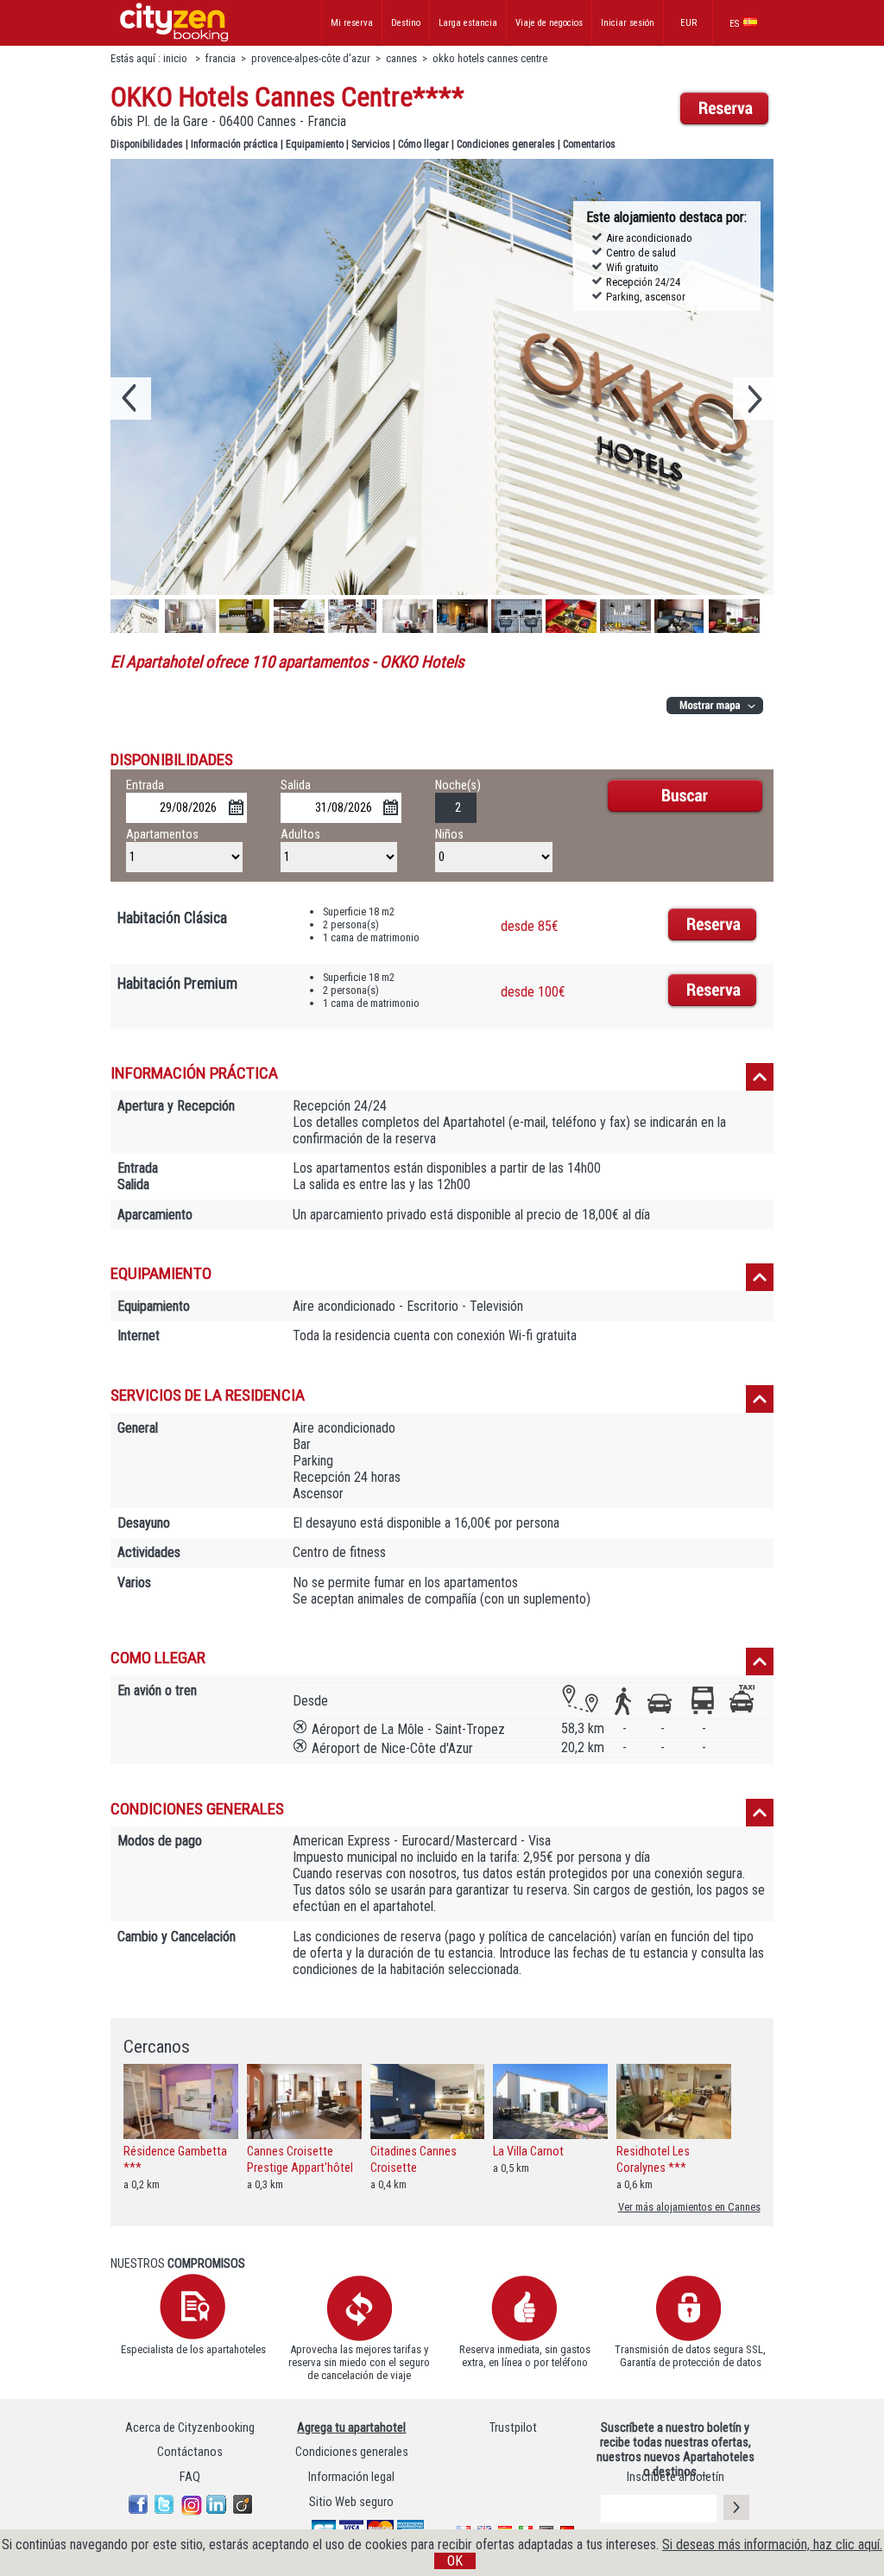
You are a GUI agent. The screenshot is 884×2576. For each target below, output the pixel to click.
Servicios (371, 144)
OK (455, 2561)
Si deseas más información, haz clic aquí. (772, 2544)
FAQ (190, 2477)
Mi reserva (352, 23)
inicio (177, 58)
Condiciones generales (506, 144)
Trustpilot (513, 2428)
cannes (401, 58)
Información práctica (234, 144)
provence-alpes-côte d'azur (311, 58)
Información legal (351, 2477)
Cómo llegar (423, 144)
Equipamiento (315, 144)
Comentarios (589, 144)
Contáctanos (190, 2452)
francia (221, 58)
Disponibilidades (147, 144)
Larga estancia (468, 23)
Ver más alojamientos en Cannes (689, 2207)
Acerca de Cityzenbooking (190, 2428)
